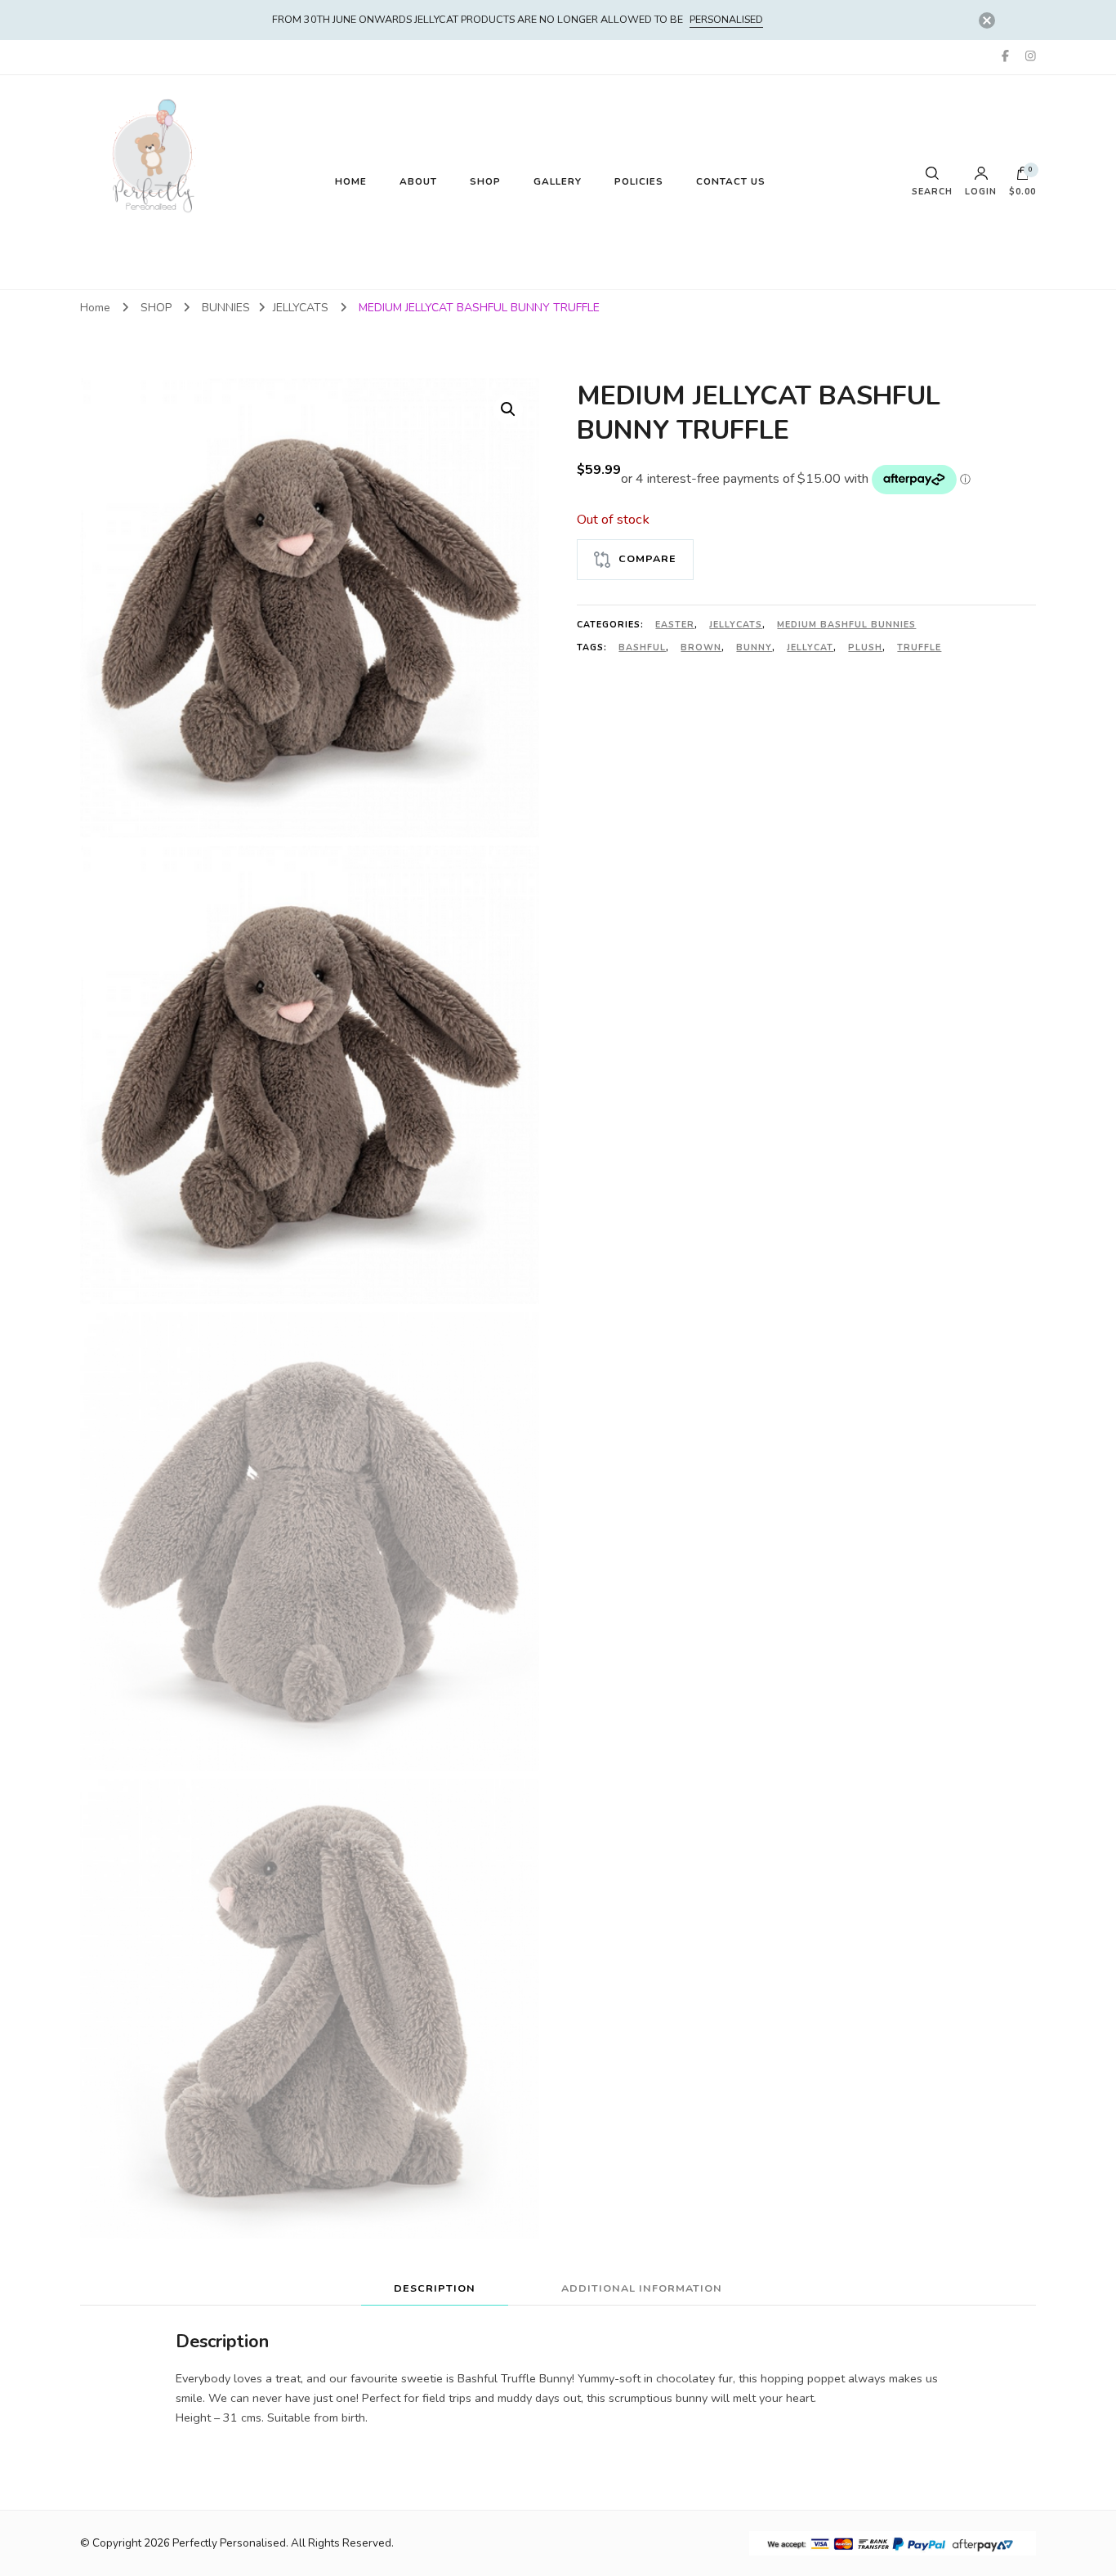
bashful (642, 647)
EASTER (675, 625)
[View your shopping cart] (1023, 177)
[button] (508, 409)
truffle (919, 647)
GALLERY (558, 181)
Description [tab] (435, 2288)
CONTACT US (731, 181)
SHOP (485, 181)
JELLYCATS (736, 625)
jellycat (810, 647)
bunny (754, 647)
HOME (351, 181)
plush (865, 647)
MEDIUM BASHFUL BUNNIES (846, 625)
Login (981, 191)
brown (701, 647)
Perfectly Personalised (229, 2543)
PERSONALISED (726, 19)
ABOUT (418, 181)
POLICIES (639, 181)
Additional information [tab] (642, 2288)
